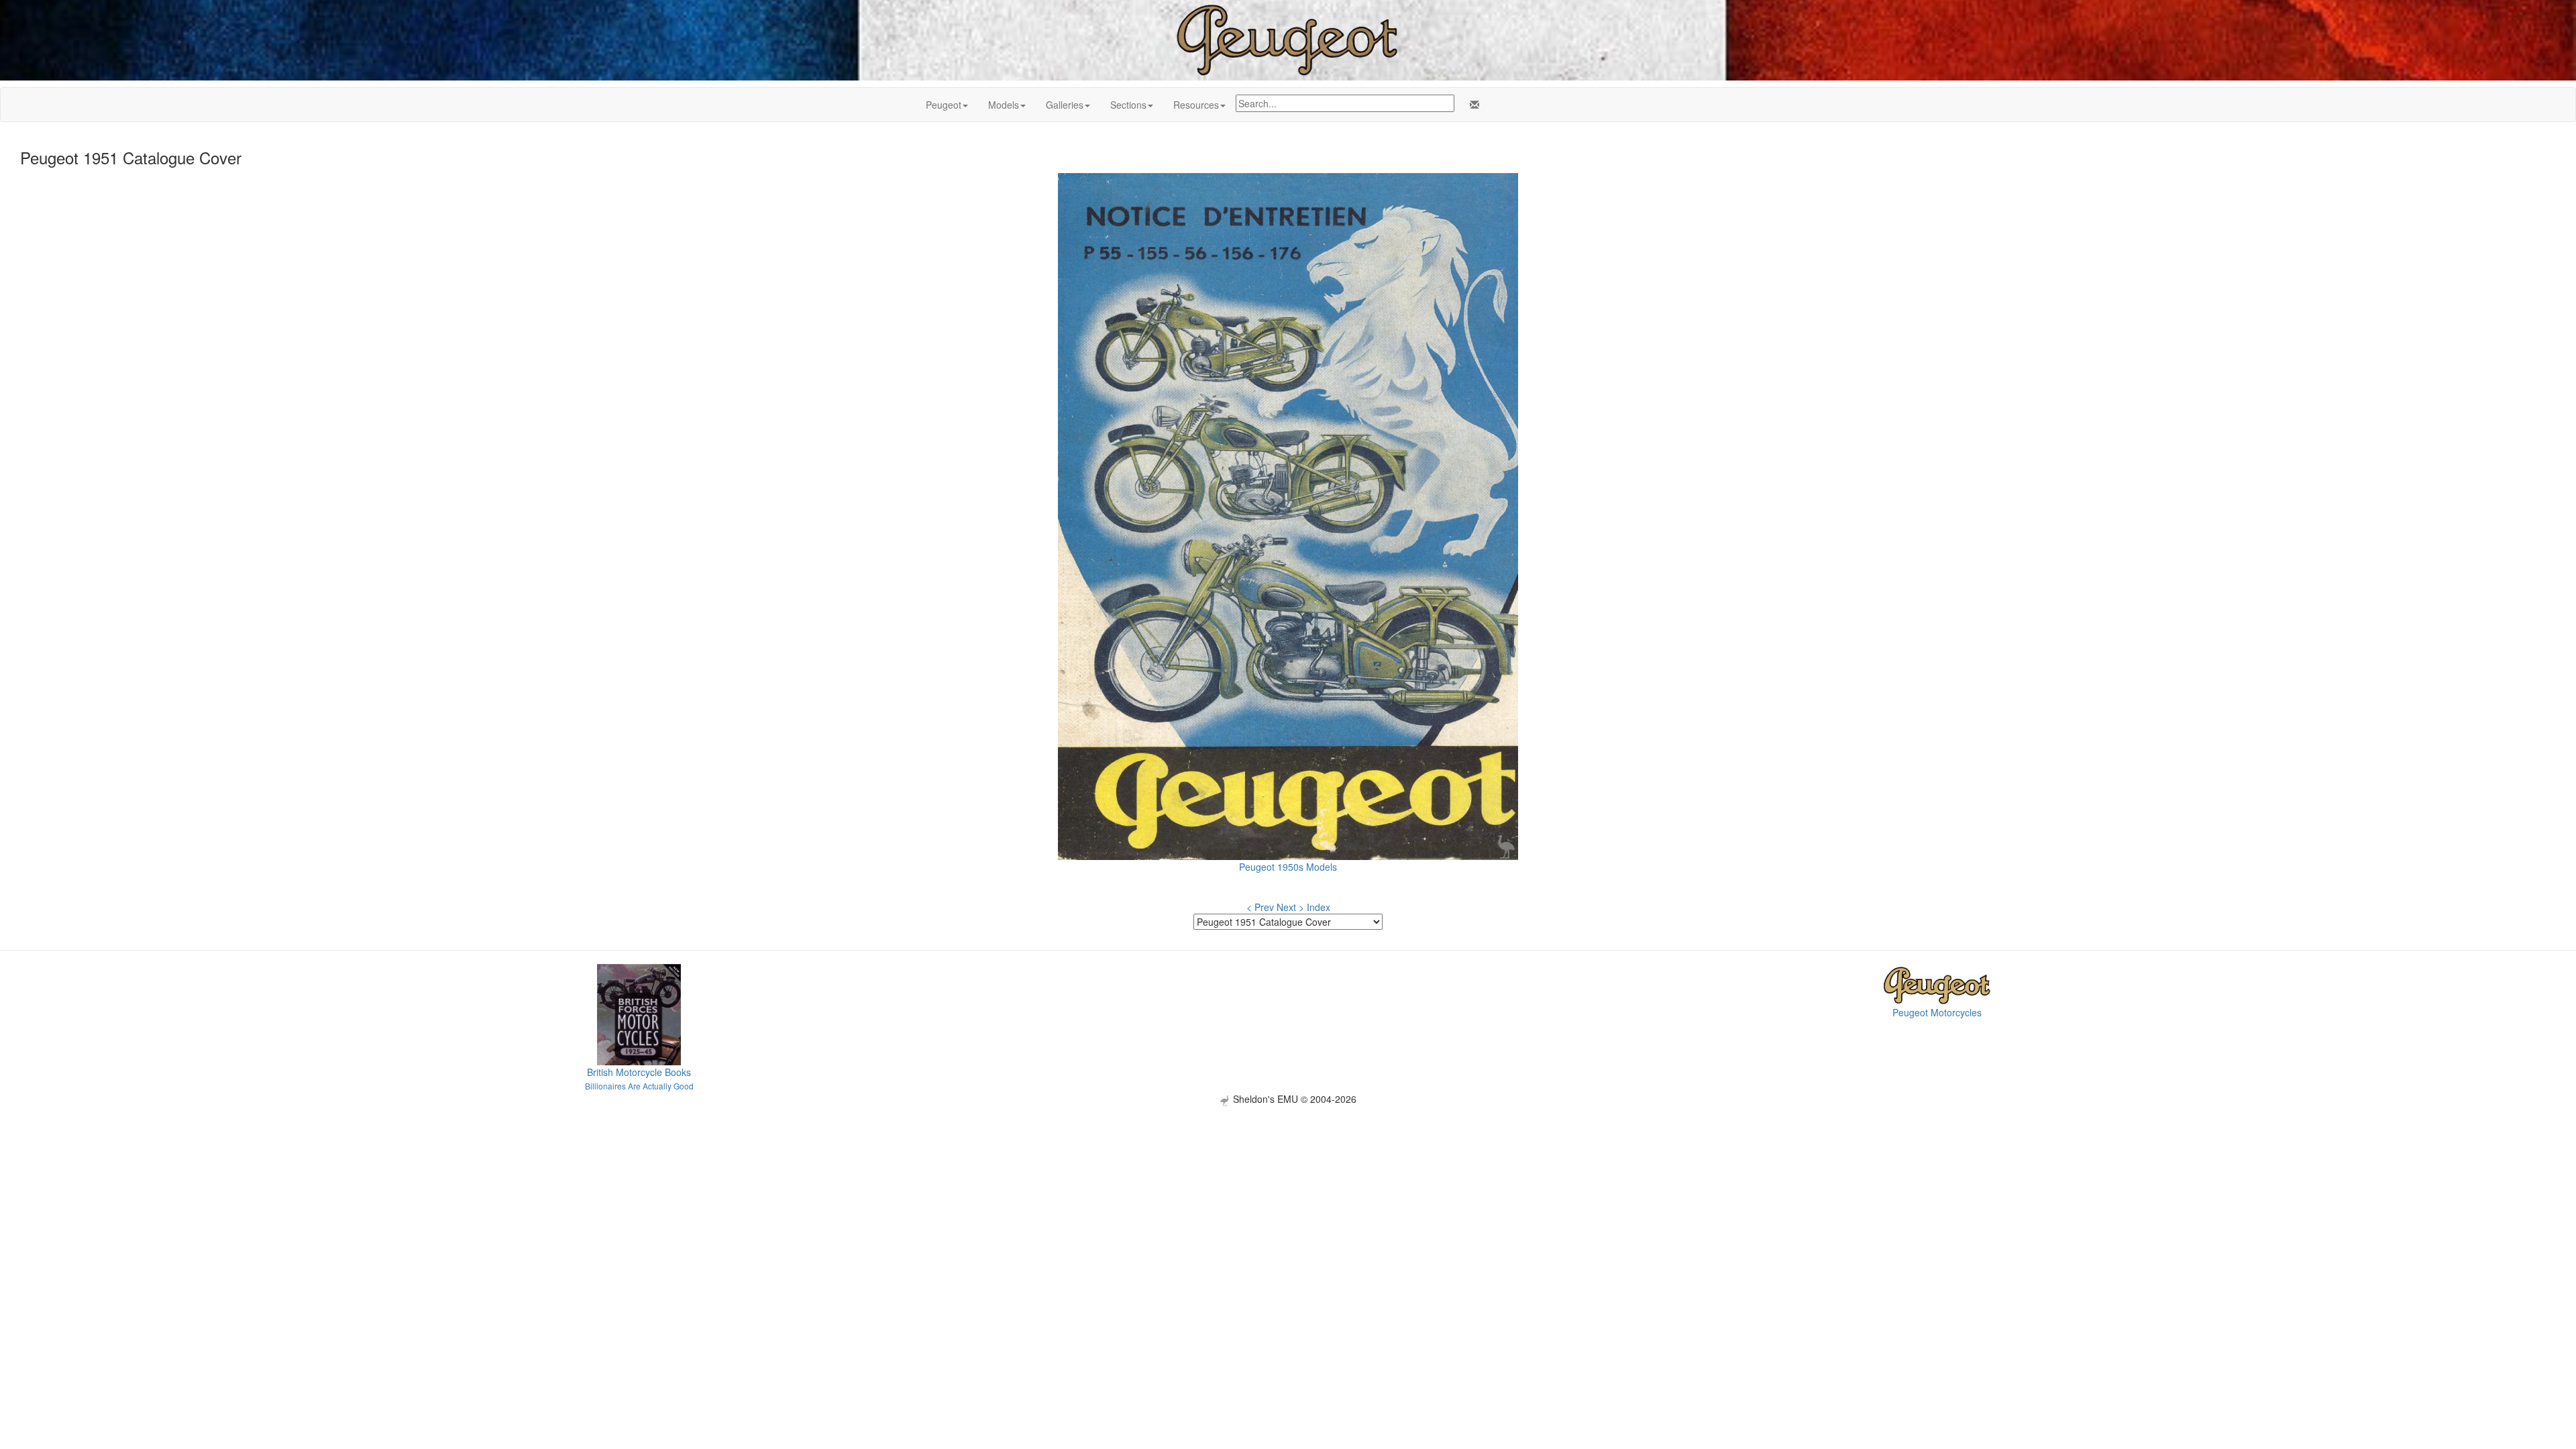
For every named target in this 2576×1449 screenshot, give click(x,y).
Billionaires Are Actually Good (639, 1086)
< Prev (1260, 907)
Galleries (1065, 105)
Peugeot (944, 105)
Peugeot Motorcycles (1937, 1012)
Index (1319, 907)
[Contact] (1472, 105)
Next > (1290, 907)
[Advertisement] (1288, 1200)
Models (1004, 105)
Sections (1128, 105)
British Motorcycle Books (639, 1072)
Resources (1196, 105)
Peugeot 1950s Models (1288, 867)
